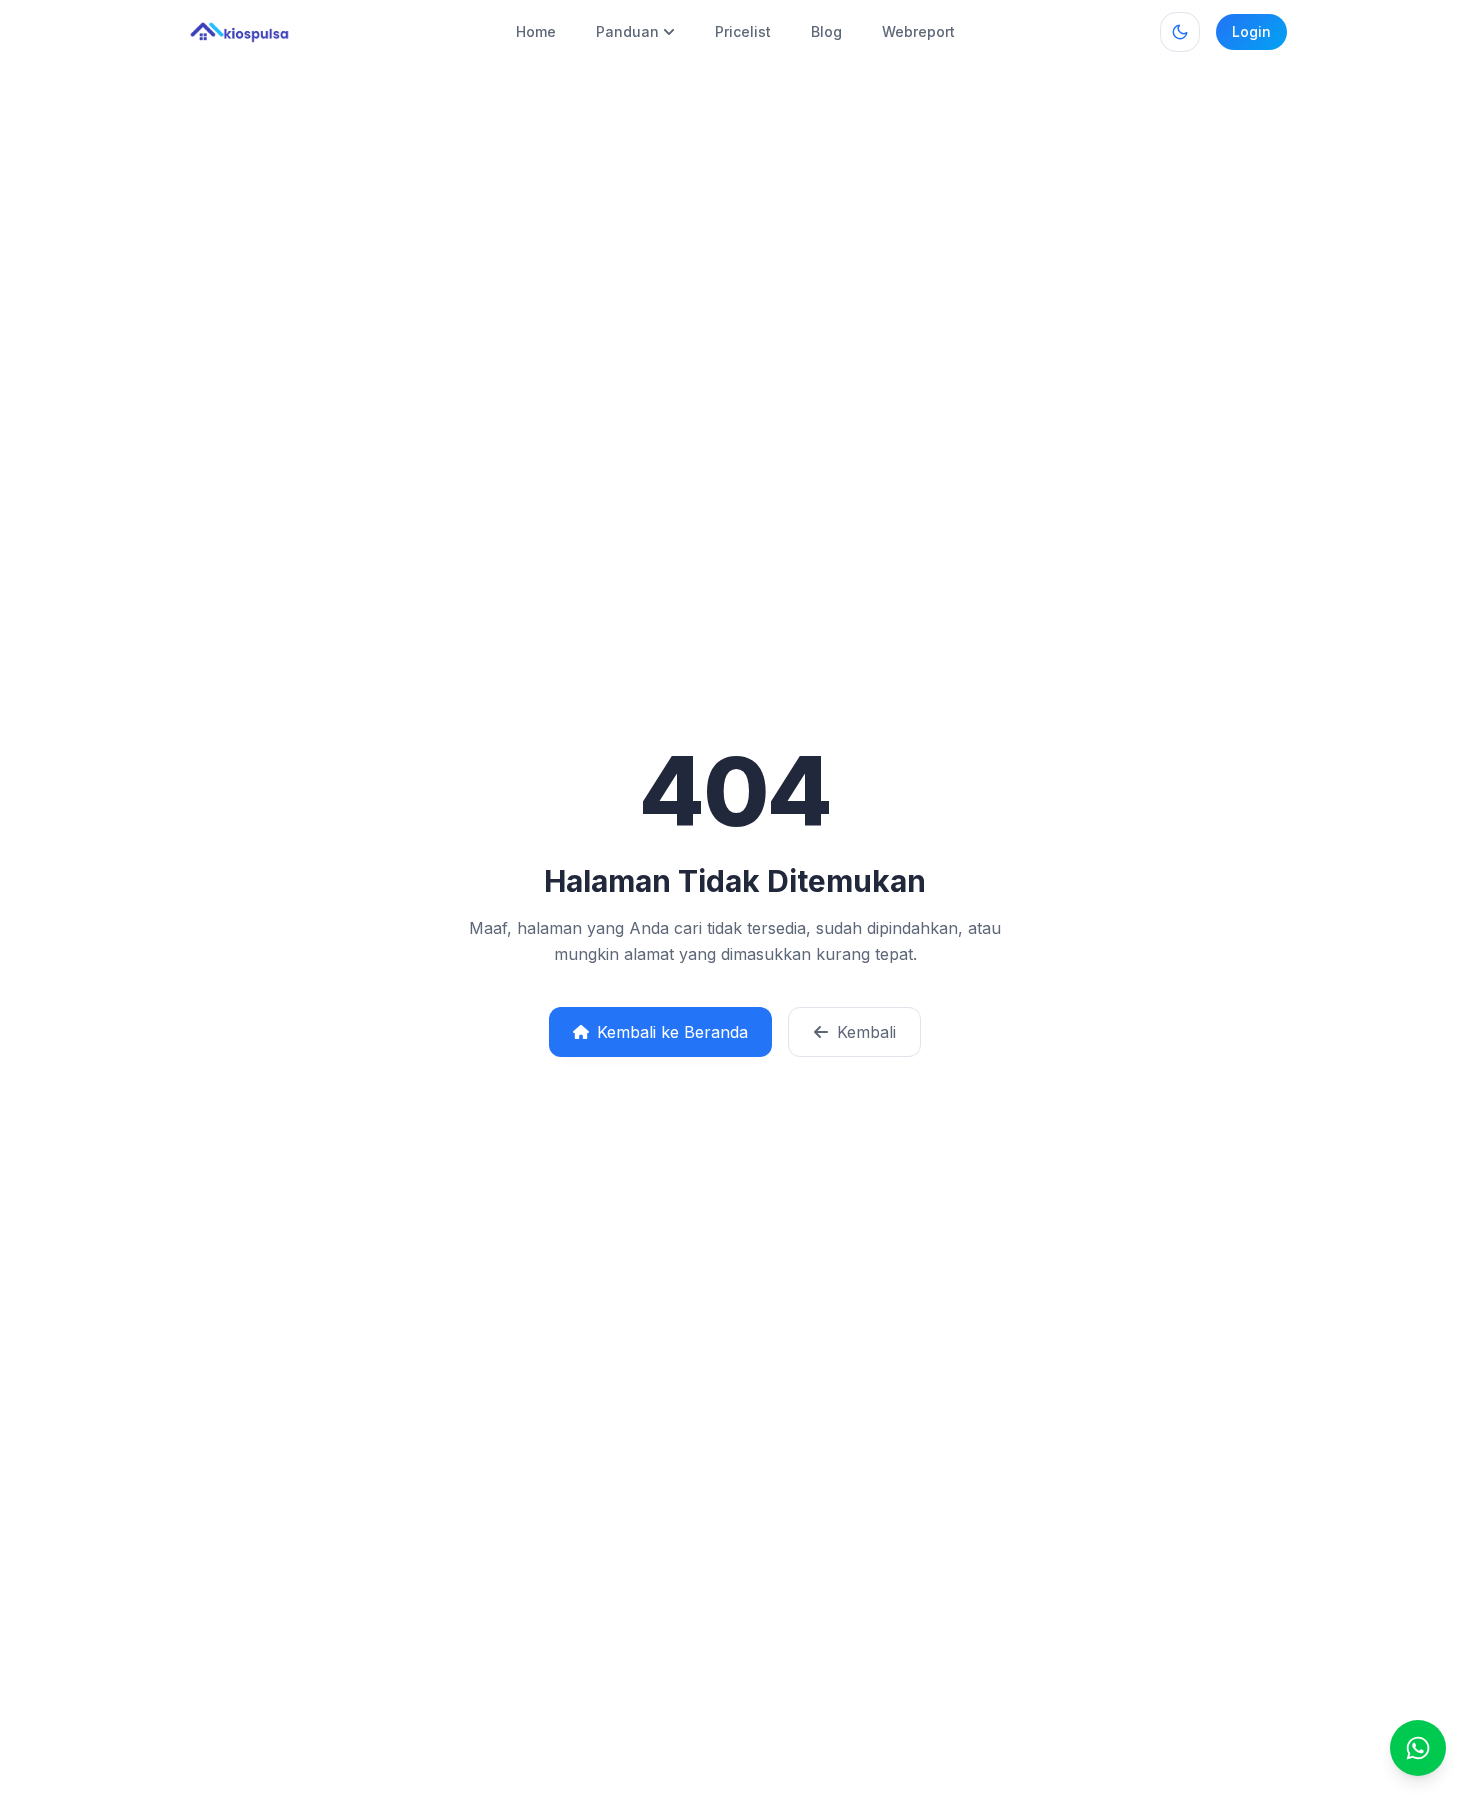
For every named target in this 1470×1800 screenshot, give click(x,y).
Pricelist (743, 31)
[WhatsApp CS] (1418, 1748)
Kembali (866, 1032)
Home (536, 31)
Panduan (627, 31)
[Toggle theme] (1180, 32)
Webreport (918, 31)
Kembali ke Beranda (672, 1032)
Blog (826, 31)
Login (1251, 31)
